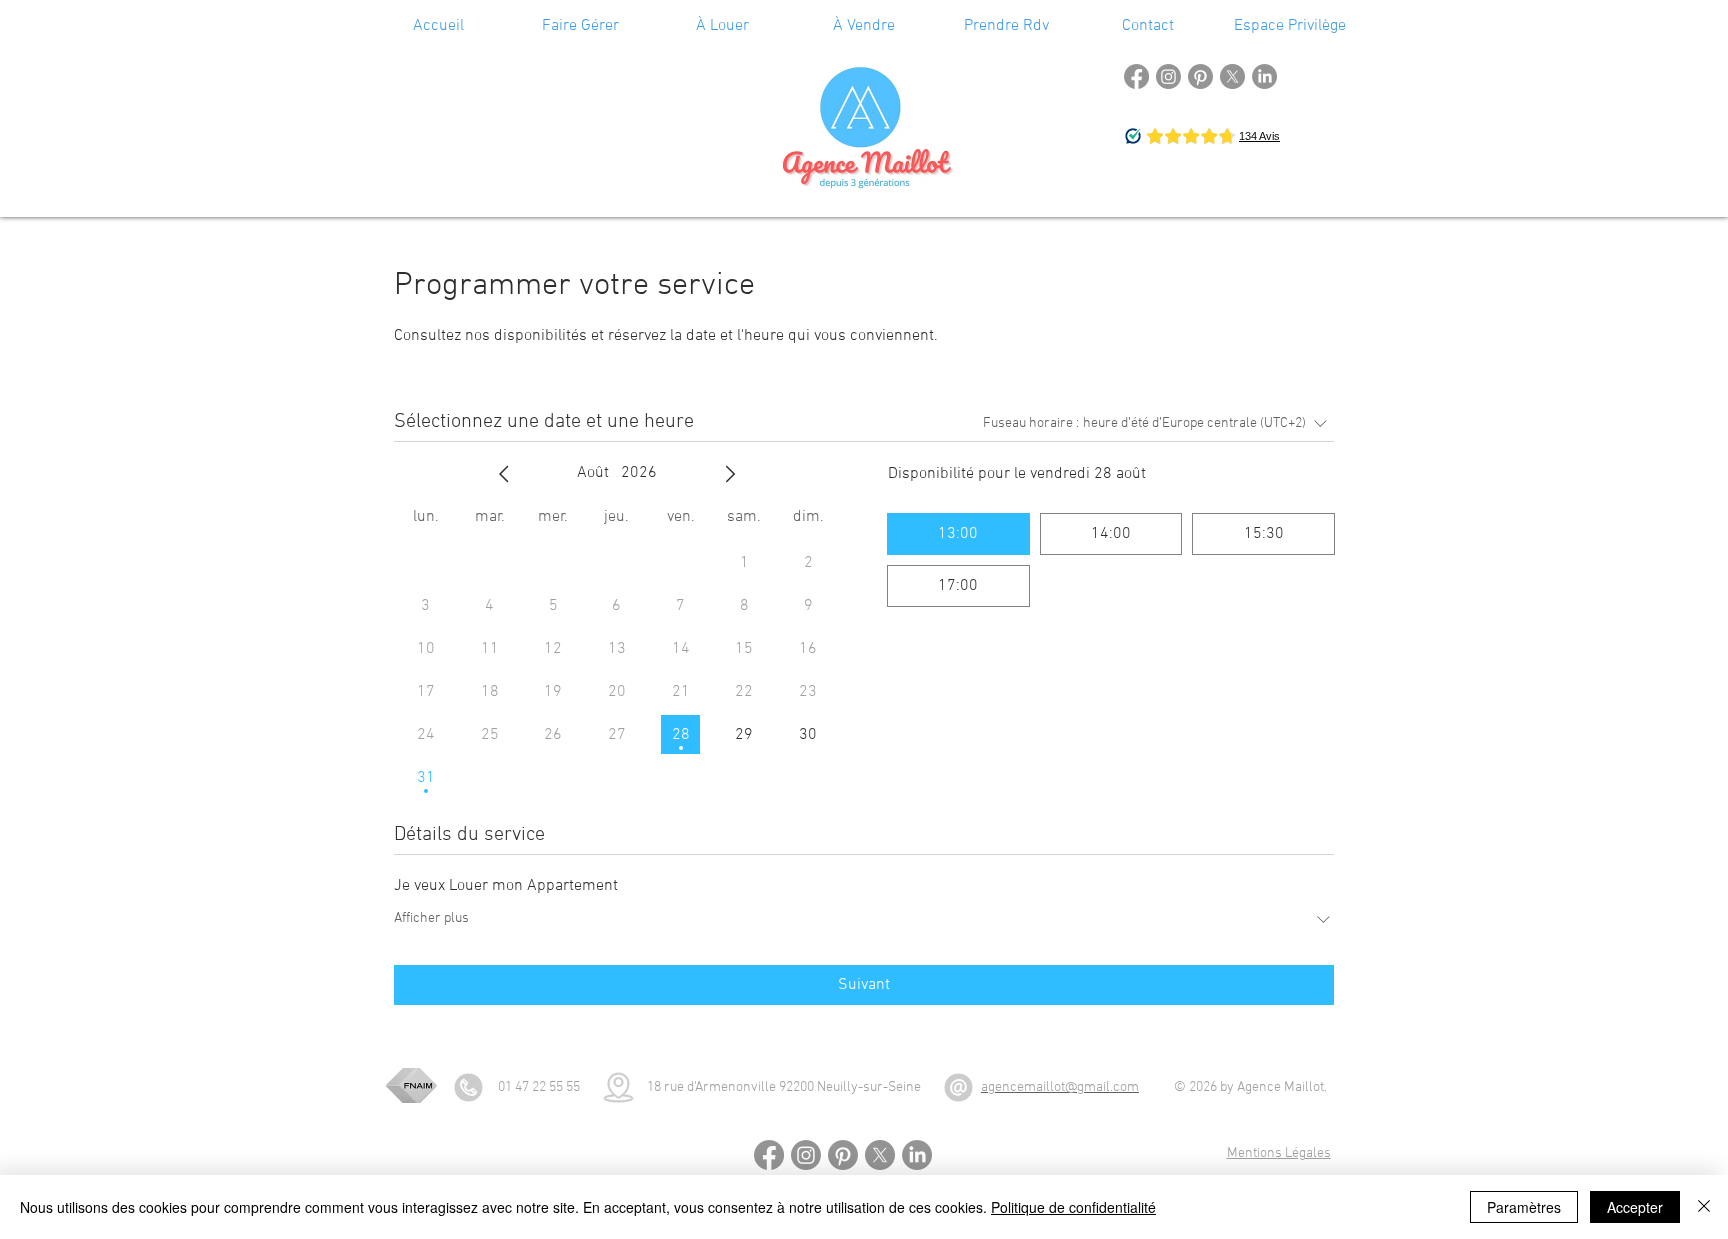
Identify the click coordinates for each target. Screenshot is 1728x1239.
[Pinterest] (1200, 76)
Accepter (1635, 1207)
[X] (1232, 76)
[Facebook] (1136, 76)
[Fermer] (1704, 1207)
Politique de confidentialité (1073, 1207)
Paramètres (1524, 1207)
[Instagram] (1168, 76)
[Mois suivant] (730, 474)
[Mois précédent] (504, 474)
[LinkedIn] (1264, 76)
